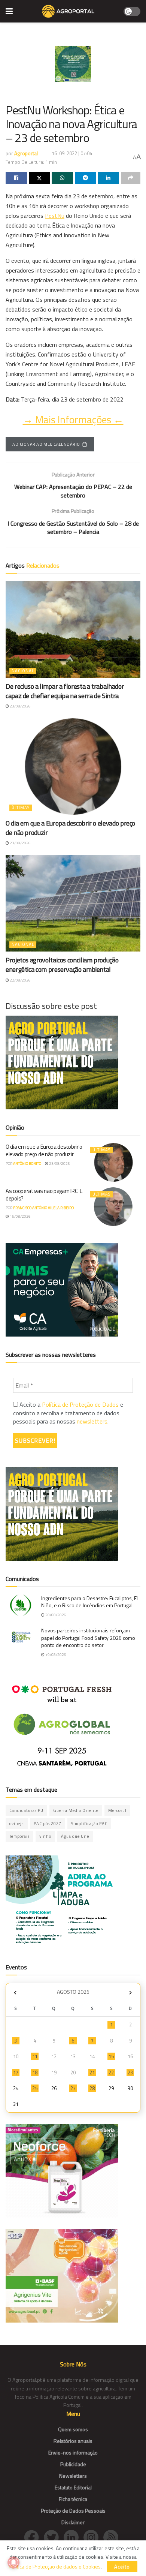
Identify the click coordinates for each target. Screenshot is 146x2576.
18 (35, 2072)
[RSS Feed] (113, 2537)
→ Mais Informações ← (73, 420)
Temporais (19, 1836)
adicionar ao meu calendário (46, 444)
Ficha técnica (73, 2499)
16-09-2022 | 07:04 (72, 153)
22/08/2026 (20, 980)
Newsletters (73, 2476)
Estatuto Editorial (73, 2487)
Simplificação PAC (89, 1824)
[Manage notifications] (13, 2563)
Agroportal (26, 153)
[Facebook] (34, 2537)
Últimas (21, 808)
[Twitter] (54, 2537)
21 (92, 2072)
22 (111, 2072)
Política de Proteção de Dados (80, 1404)
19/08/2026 (55, 1655)
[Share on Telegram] (86, 178)
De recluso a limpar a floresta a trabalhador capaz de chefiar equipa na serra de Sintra (65, 691)
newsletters (92, 1421)
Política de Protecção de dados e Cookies (55, 2566)
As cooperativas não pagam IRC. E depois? (44, 1195)
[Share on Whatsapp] (62, 178)
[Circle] (74, 2537)
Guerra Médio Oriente (76, 1810)
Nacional (23, 671)
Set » (130, 1993)
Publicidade (73, 2464)
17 (16, 2072)
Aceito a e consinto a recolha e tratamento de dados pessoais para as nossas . (68, 1413)
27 (73, 2088)
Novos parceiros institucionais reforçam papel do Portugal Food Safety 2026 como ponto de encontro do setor (88, 1638)
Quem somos (73, 2429)
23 (130, 2072)
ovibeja (17, 1824)
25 (35, 2088)
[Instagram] (93, 2537)
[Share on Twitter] (39, 178)
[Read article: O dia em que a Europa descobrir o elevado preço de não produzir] (73, 767)
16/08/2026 (20, 1216)
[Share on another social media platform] (131, 178)
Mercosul (117, 1810)
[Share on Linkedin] (108, 178)
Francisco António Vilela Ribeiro (43, 1208)
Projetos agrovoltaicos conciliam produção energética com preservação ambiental (62, 965)
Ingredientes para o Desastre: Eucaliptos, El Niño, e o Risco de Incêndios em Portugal (89, 1602)
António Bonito (27, 1164)
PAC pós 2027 (48, 1824)
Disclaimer (73, 2522)
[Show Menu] (9, 11)
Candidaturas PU (26, 1810)
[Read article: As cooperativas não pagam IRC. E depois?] (113, 1207)
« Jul (15, 1993)
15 (111, 2056)
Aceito (122, 2567)
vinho (45, 1836)
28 (92, 2088)
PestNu (55, 216)
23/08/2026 (20, 706)
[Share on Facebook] (16, 178)
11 (35, 2056)
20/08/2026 (55, 1615)
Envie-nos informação (73, 2452)
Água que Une (75, 1836)
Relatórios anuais (73, 2441)
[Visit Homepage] (68, 11)
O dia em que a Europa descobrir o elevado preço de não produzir (70, 828)
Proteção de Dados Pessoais (73, 2511)
